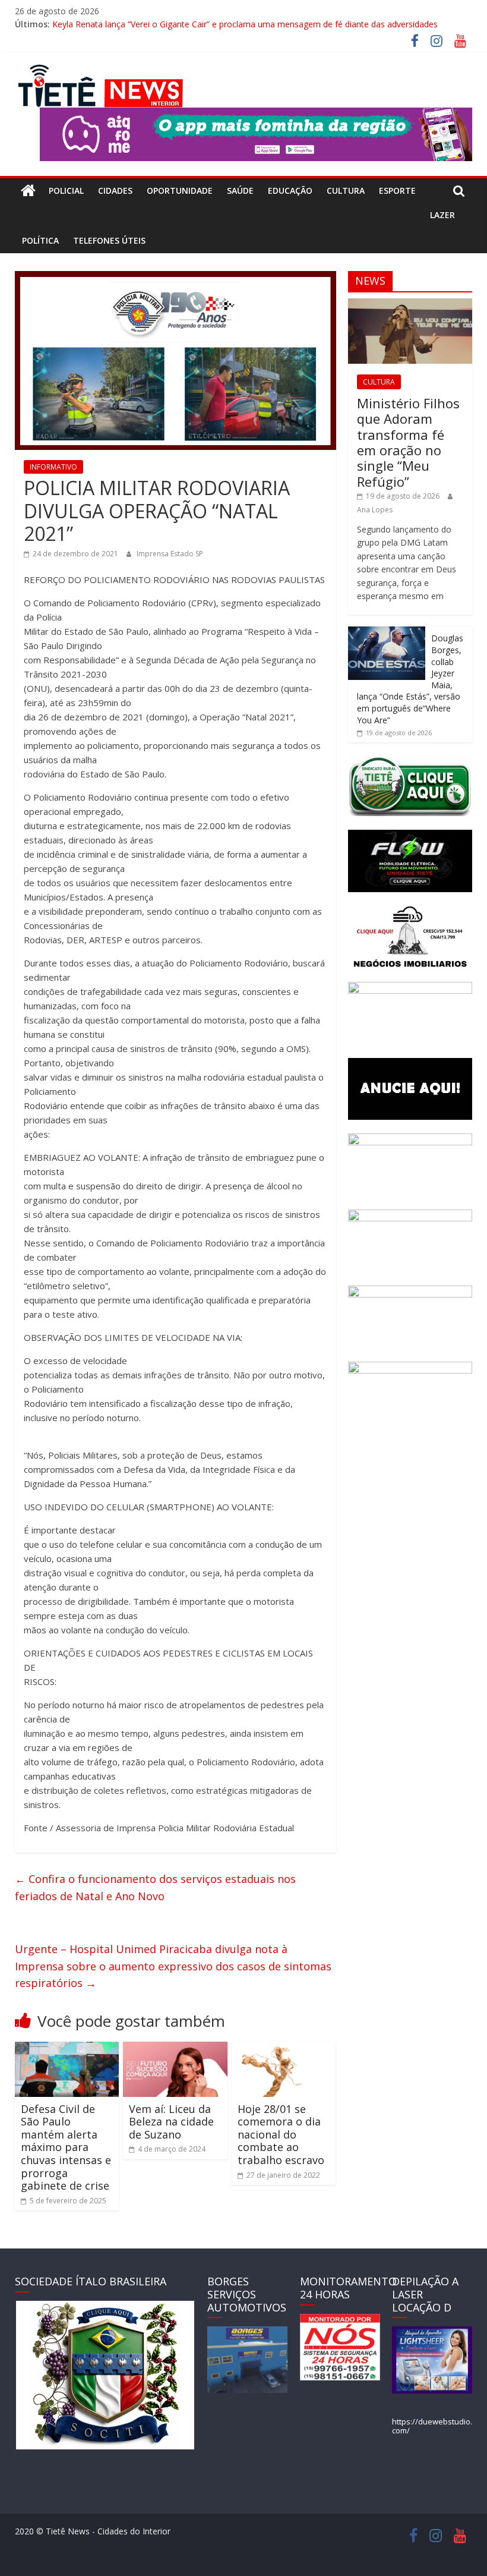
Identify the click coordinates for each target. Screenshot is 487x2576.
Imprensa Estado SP (170, 554)
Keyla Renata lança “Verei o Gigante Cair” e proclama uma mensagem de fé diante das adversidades (245, 24)
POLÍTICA (40, 240)
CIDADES (115, 190)
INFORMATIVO (53, 467)
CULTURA (346, 190)
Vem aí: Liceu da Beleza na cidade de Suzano (171, 2122)
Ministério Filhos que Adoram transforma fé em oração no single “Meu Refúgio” (408, 442)
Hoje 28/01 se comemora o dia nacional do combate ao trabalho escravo (281, 2134)
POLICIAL (66, 190)
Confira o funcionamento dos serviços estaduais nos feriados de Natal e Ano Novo (155, 1887)
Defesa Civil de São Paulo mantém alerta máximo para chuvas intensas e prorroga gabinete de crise (66, 2147)
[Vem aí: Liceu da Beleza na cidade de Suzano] (175, 2049)
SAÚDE (240, 190)
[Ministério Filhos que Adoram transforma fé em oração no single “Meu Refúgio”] (410, 305)
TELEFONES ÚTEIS (109, 240)
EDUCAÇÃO (290, 190)
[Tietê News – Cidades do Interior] (28, 191)
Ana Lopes (375, 510)
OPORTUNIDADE (180, 190)
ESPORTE (397, 190)
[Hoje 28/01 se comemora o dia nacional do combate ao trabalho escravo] (284, 2049)
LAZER (442, 215)
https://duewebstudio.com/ (432, 2426)
